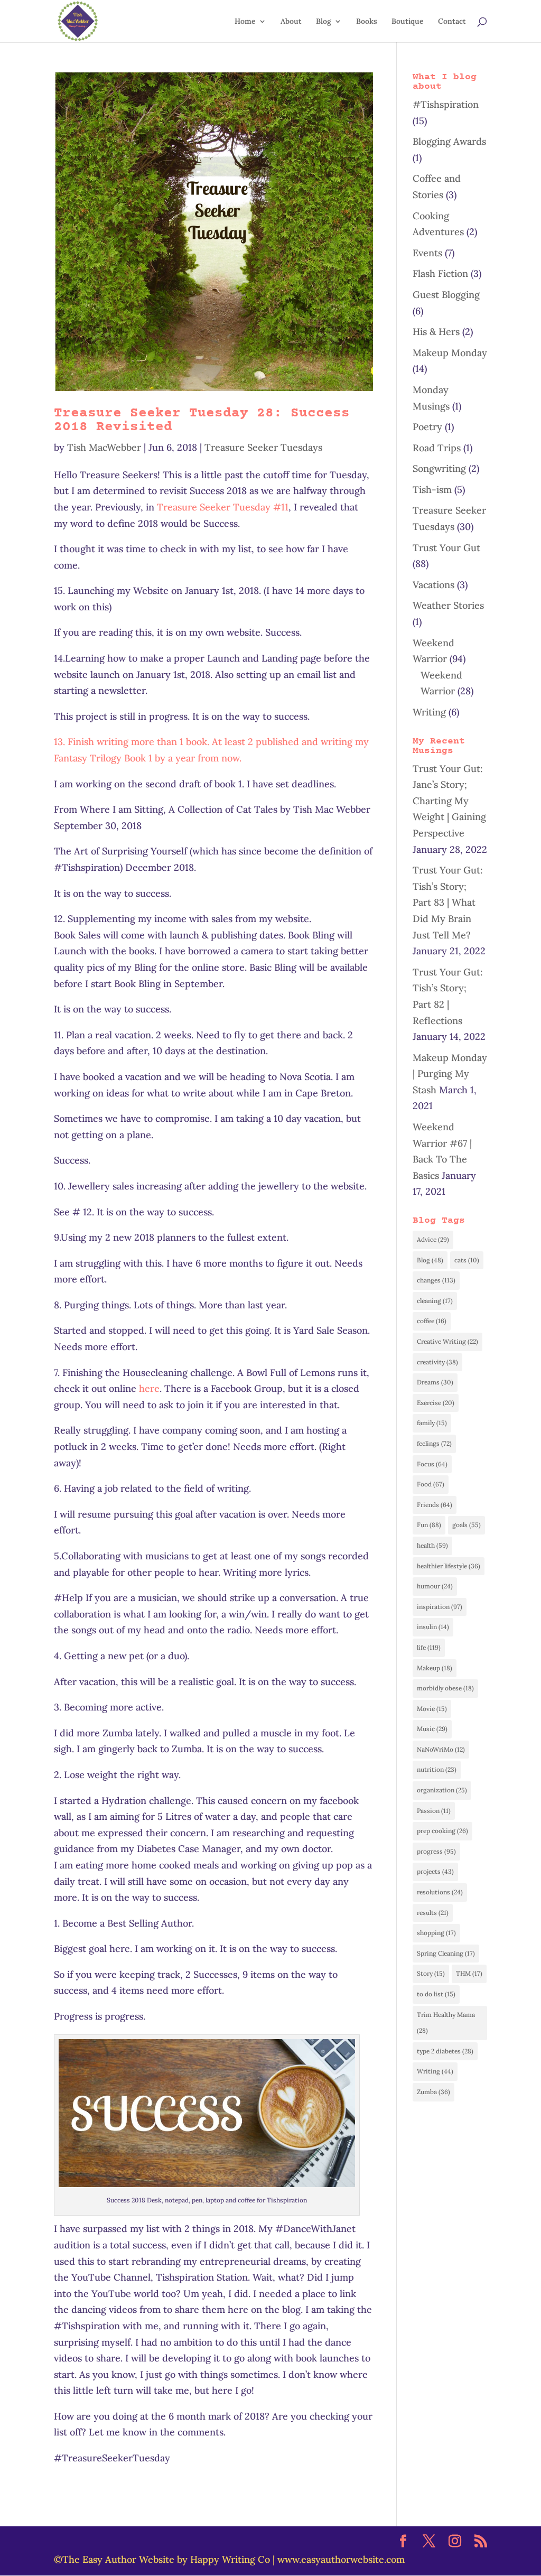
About (291, 22)
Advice (433, 1239)
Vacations (433, 585)
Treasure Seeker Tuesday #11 (223, 507)
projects (435, 1871)
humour (435, 1586)
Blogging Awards (449, 141)
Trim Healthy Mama (446, 2023)
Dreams (435, 1382)
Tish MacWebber (104, 447)
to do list (436, 1994)
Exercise (436, 1403)
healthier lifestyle (449, 1566)
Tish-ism (432, 490)
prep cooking (442, 1831)
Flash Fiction (440, 273)
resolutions (440, 1892)
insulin (433, 1627)
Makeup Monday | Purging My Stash (450, 1074)
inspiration (440, 1607)
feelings (434, 1443)
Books (367, 22)
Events (427, 253)
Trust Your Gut (446, 548)
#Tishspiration (446, 104)
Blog (324, 22)
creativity (437, 1362)
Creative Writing (447, 1341)
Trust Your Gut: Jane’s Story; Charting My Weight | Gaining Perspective (449, 801)
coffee (432, 1321)
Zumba (433, 2092)
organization (442, 1790)
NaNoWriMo (441, 1749)
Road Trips (437, 448)
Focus (432, 1464)
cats (467, 1260)
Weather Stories (448, 605)
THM (469, 1973)
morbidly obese (445, 1688)
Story (431, 1973)
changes (436, 1280)
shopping (436, 1933)
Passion (434, 1811)
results (433, 1913)
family (432, 1423)
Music (432, 1729)
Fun (429, 1525)
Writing (429, 712)
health (432, 1545)
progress (436, 1851)
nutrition (437, 1769)
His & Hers (436, 332)
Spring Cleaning (446, 1953)
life (429, 1647)
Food (431, 1484)
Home (245, 22)
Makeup (435, 1668)
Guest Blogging (446, 295)
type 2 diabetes (445, 2051)
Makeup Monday (450, 353)
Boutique (408, 22)
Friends (435, 1505)
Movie (432, 1709)
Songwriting (439, 468)
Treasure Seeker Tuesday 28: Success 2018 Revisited (202, 420)
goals (467, 1525)
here (149, 1388)
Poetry (427, 427)
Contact (452, 22)
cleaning (435, 1301)
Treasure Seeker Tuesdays (263, 447)
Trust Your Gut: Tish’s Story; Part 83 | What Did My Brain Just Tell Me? (448, 902)
